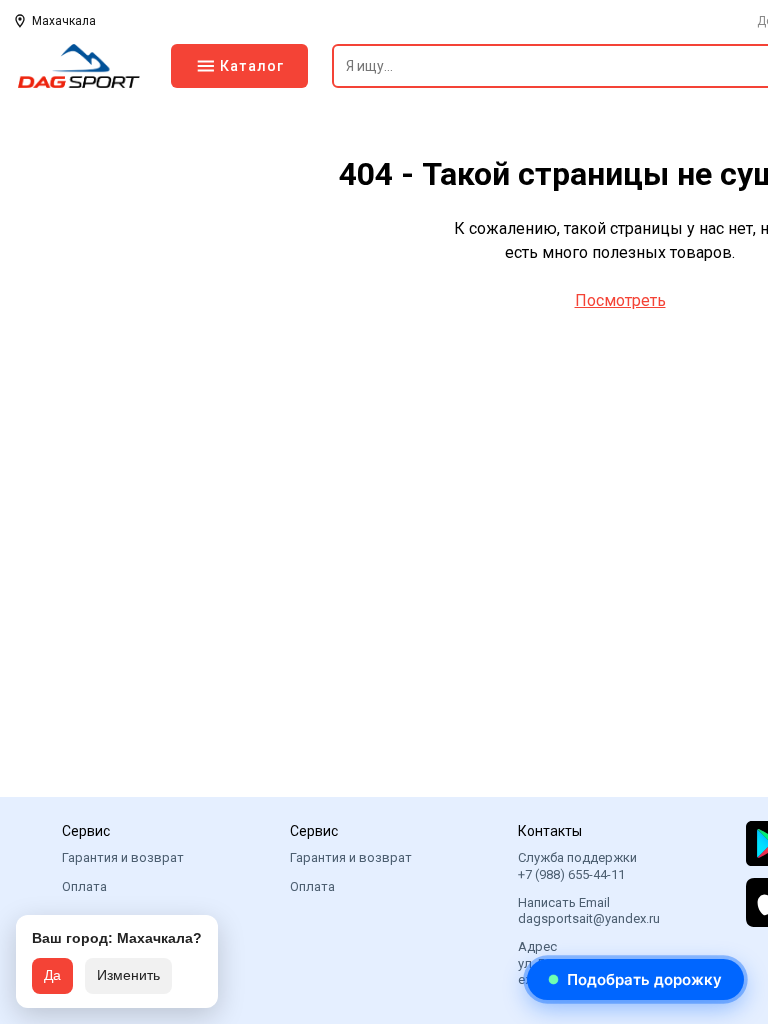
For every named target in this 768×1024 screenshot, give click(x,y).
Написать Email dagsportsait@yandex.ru (589, 910)
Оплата (84, 886)
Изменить (128, 975)
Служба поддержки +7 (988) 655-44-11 (577, 865)
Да (52, 975)
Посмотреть (620, 300)
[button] (635, 979)
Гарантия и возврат (123, 857)
